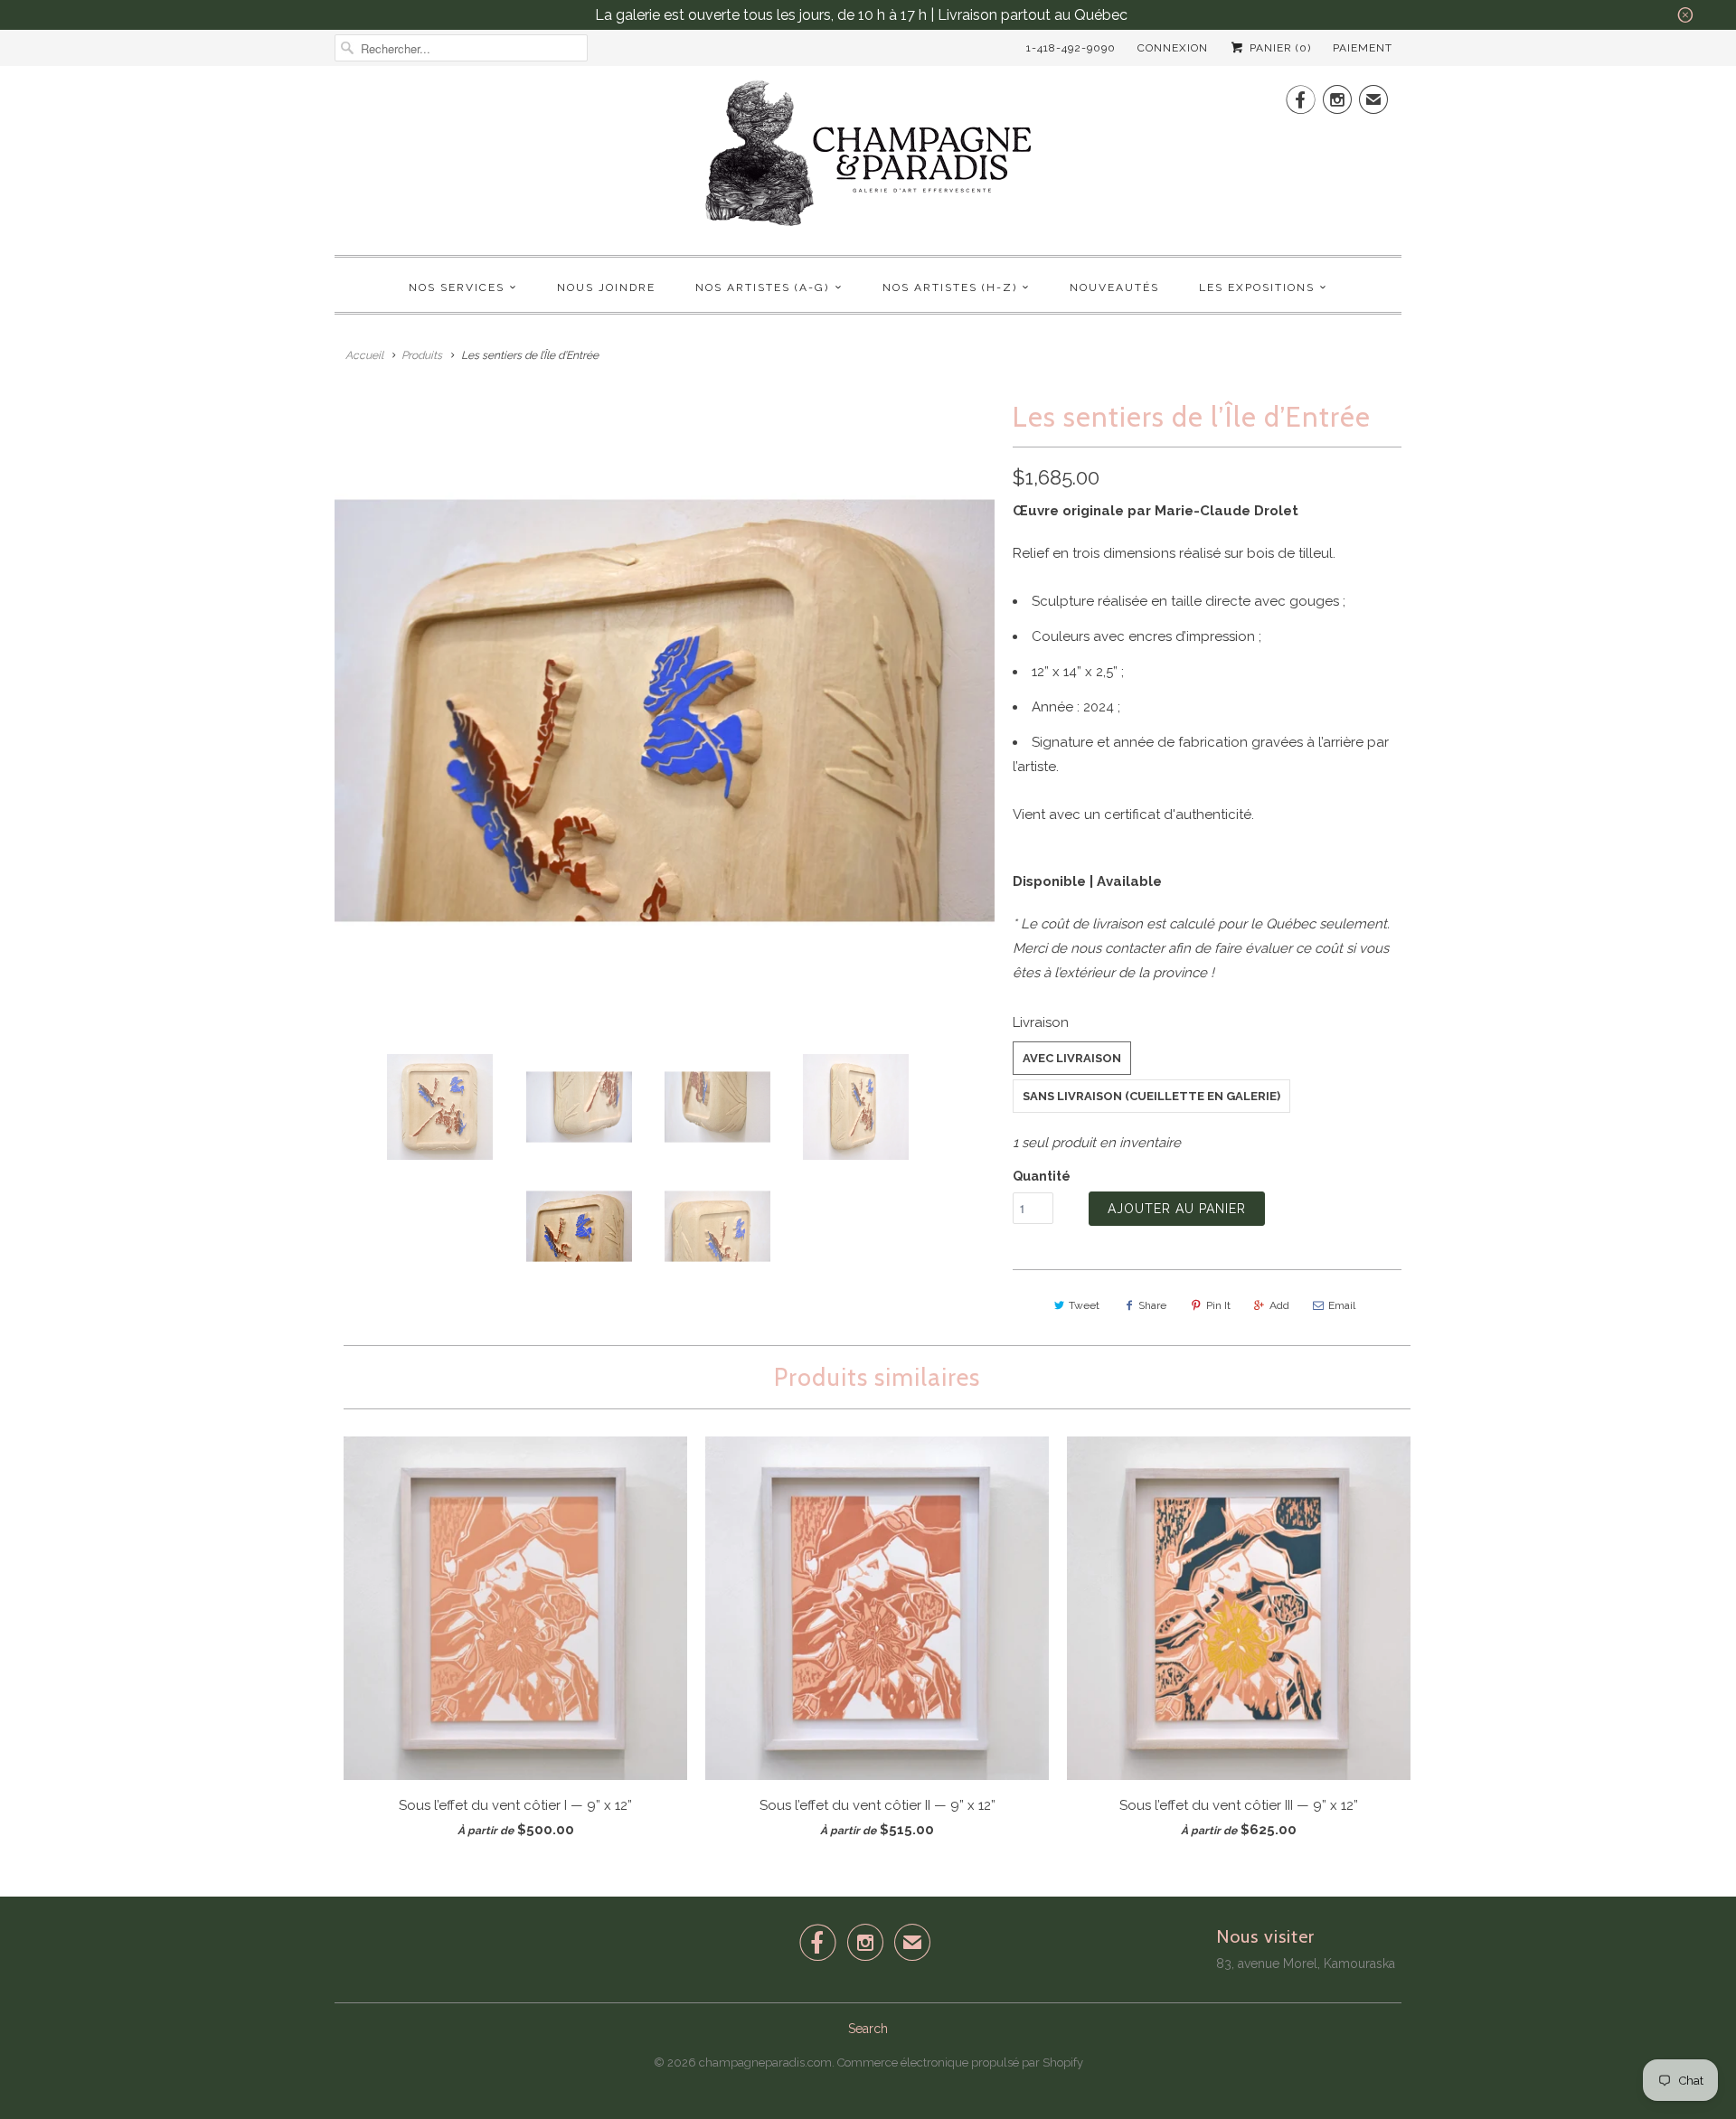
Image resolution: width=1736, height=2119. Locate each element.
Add (1279, 1305)
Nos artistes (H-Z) (950, 287)
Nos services (457, 287)
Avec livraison (1072, 1058)
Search (868, 2029)
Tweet (1084, 1305)
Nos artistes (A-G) (762, 287)
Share (1152, 1305)
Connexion (1173, 48)
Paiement (1363, 48)
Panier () (1278, 48)
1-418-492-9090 (1071, 48)
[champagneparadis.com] (868, 158)
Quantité (1042, 1176)
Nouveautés (1114, 287)
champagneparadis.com (765, 2062)
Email (1342, 1305)
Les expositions (1257, 287)
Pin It (1218, 1305)
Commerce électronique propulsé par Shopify (960, 2062)
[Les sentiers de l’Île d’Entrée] (665, 711)
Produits (422, 355)
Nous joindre (606, 287)
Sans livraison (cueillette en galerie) (1151, 1096)
